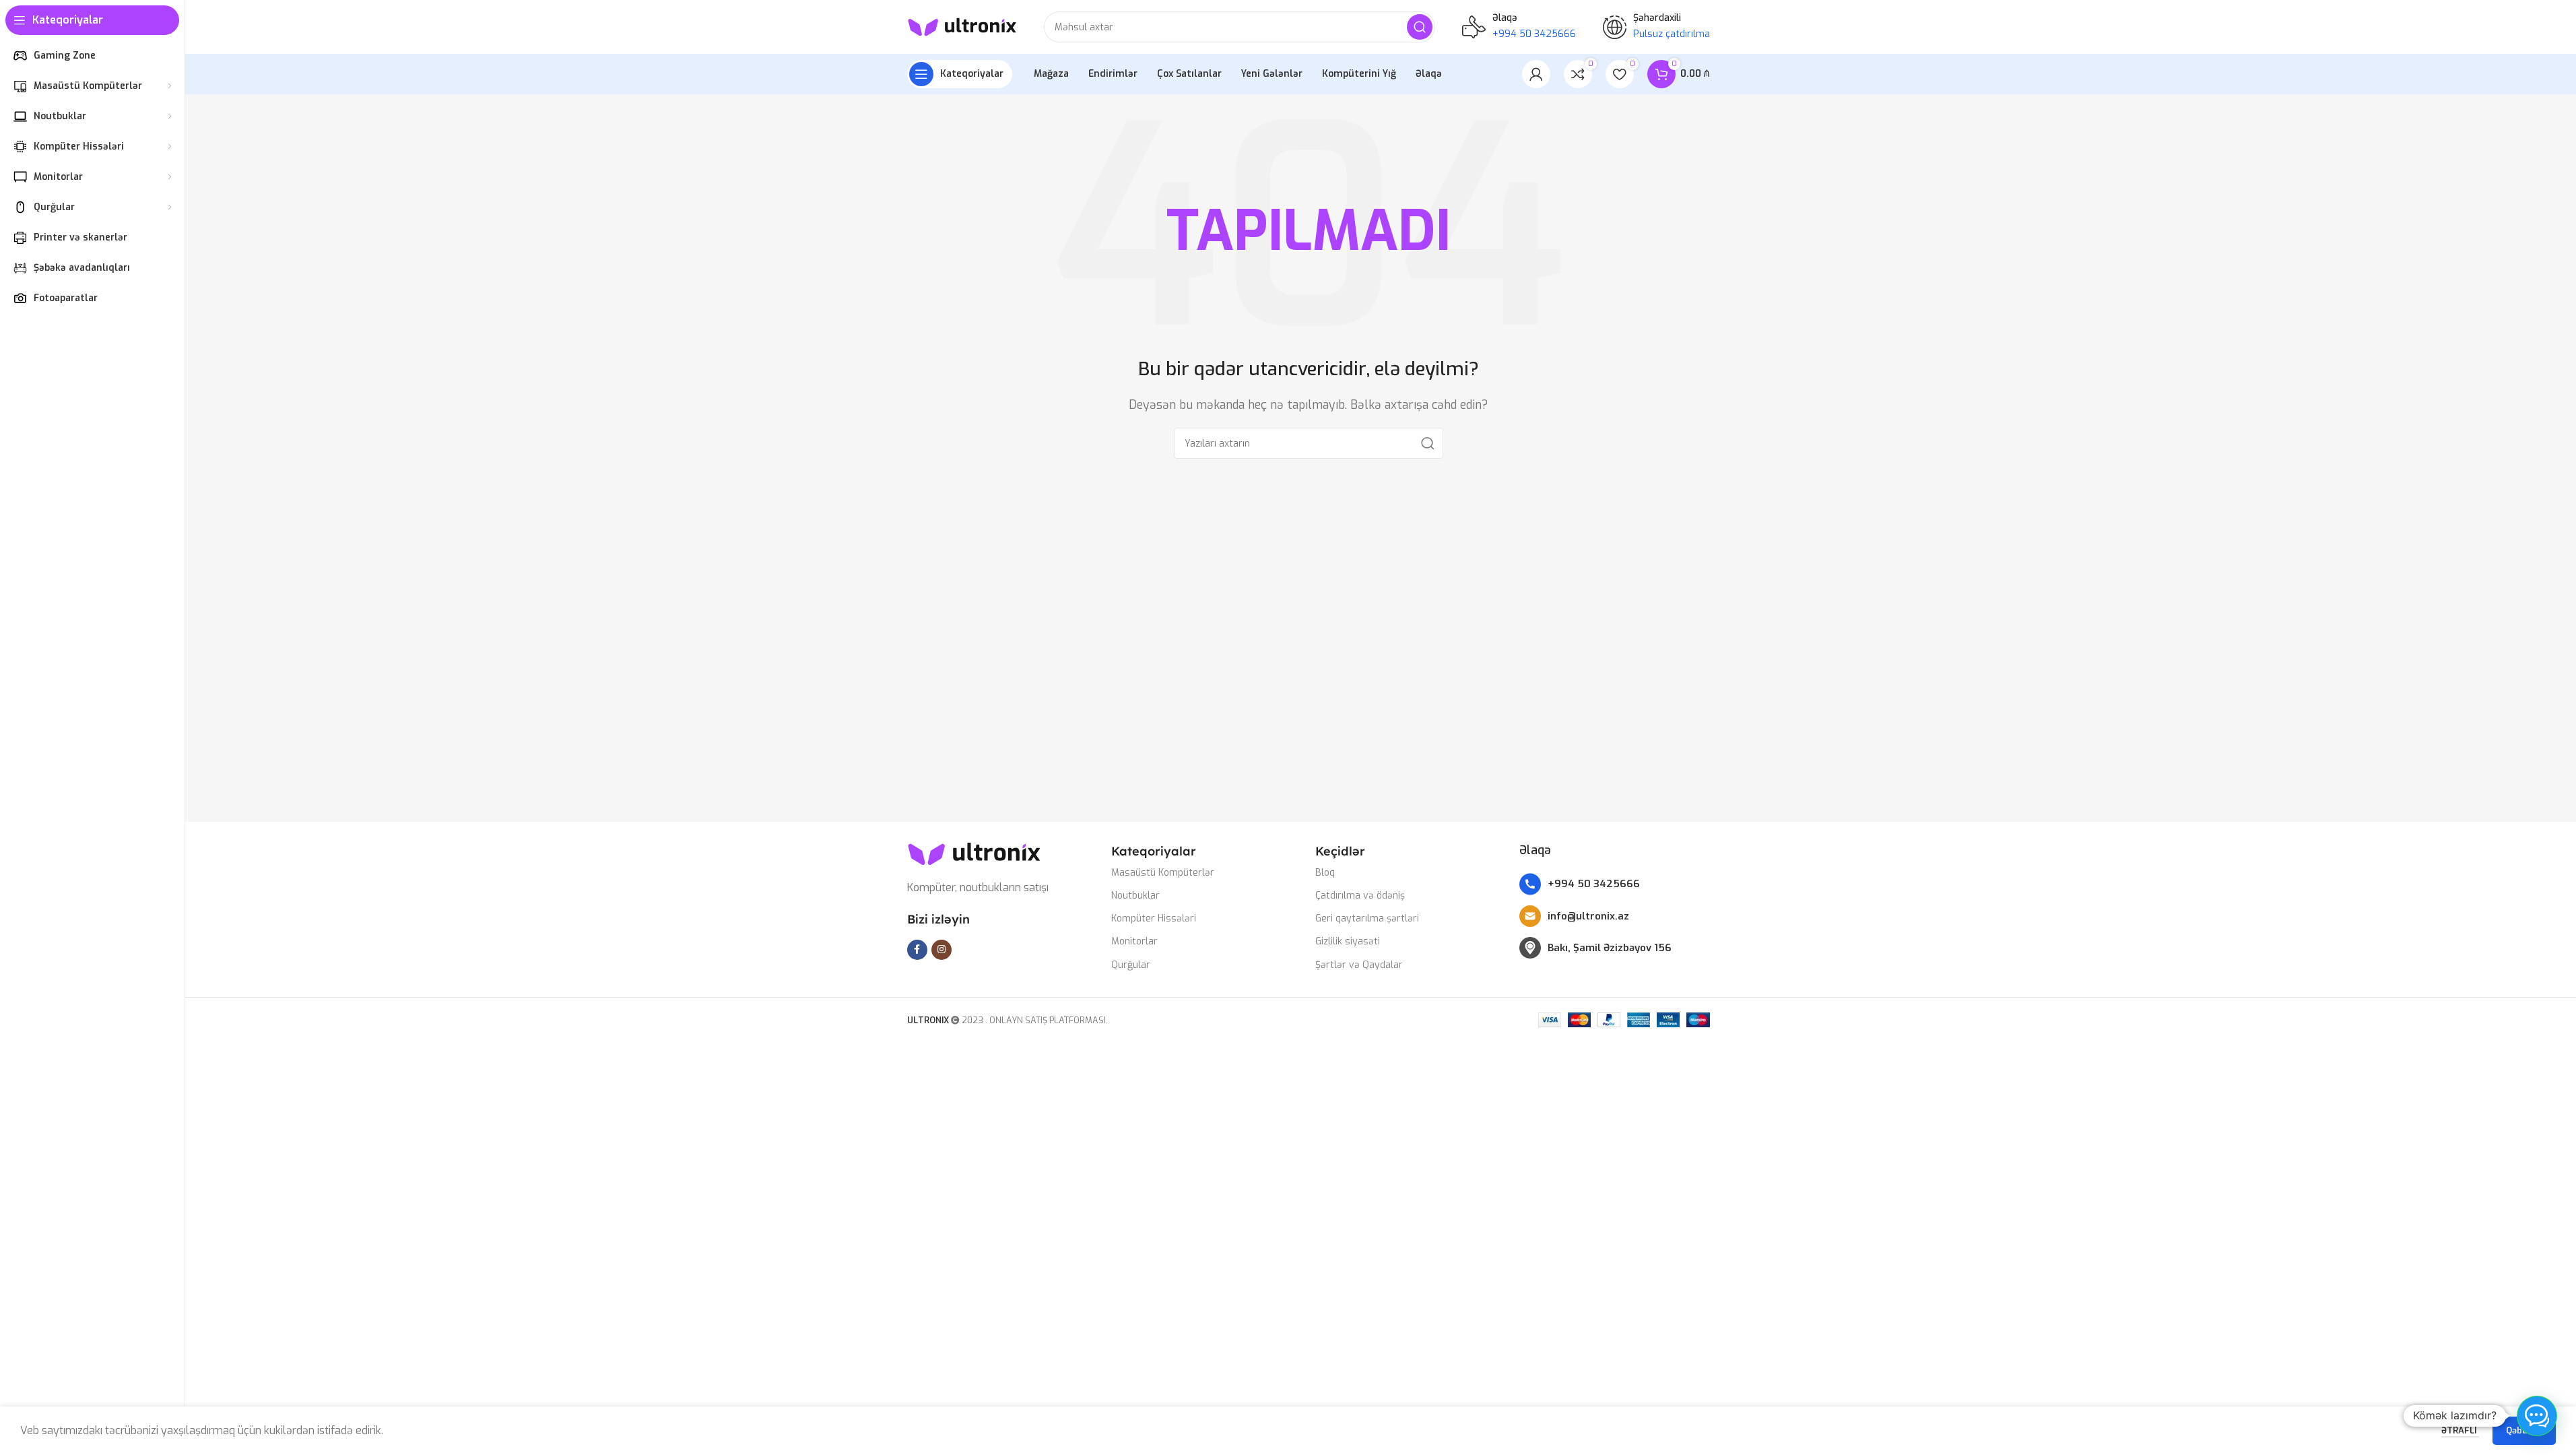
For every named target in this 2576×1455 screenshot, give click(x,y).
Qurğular (1131, 965)
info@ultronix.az (1588, 916)
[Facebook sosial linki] (917, 950)
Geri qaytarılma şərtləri (1367, 918)
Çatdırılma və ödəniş (1360, 896)
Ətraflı (2460, 1430)
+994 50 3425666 (1594, 884)
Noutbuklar (1135, 896)
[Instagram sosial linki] (942, 950)
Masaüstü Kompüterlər (1163, 873)
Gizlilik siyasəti (1348, 941)
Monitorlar (1134, 941)
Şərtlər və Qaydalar (1359, 965)
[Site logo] (962, 26)
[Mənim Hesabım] (1536, 74)
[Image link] (975, 853)
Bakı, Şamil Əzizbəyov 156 (1610, 948)
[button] (2537, 1416)
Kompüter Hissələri (1154, 918)
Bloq (1325, 873)
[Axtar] (1420, 27)
